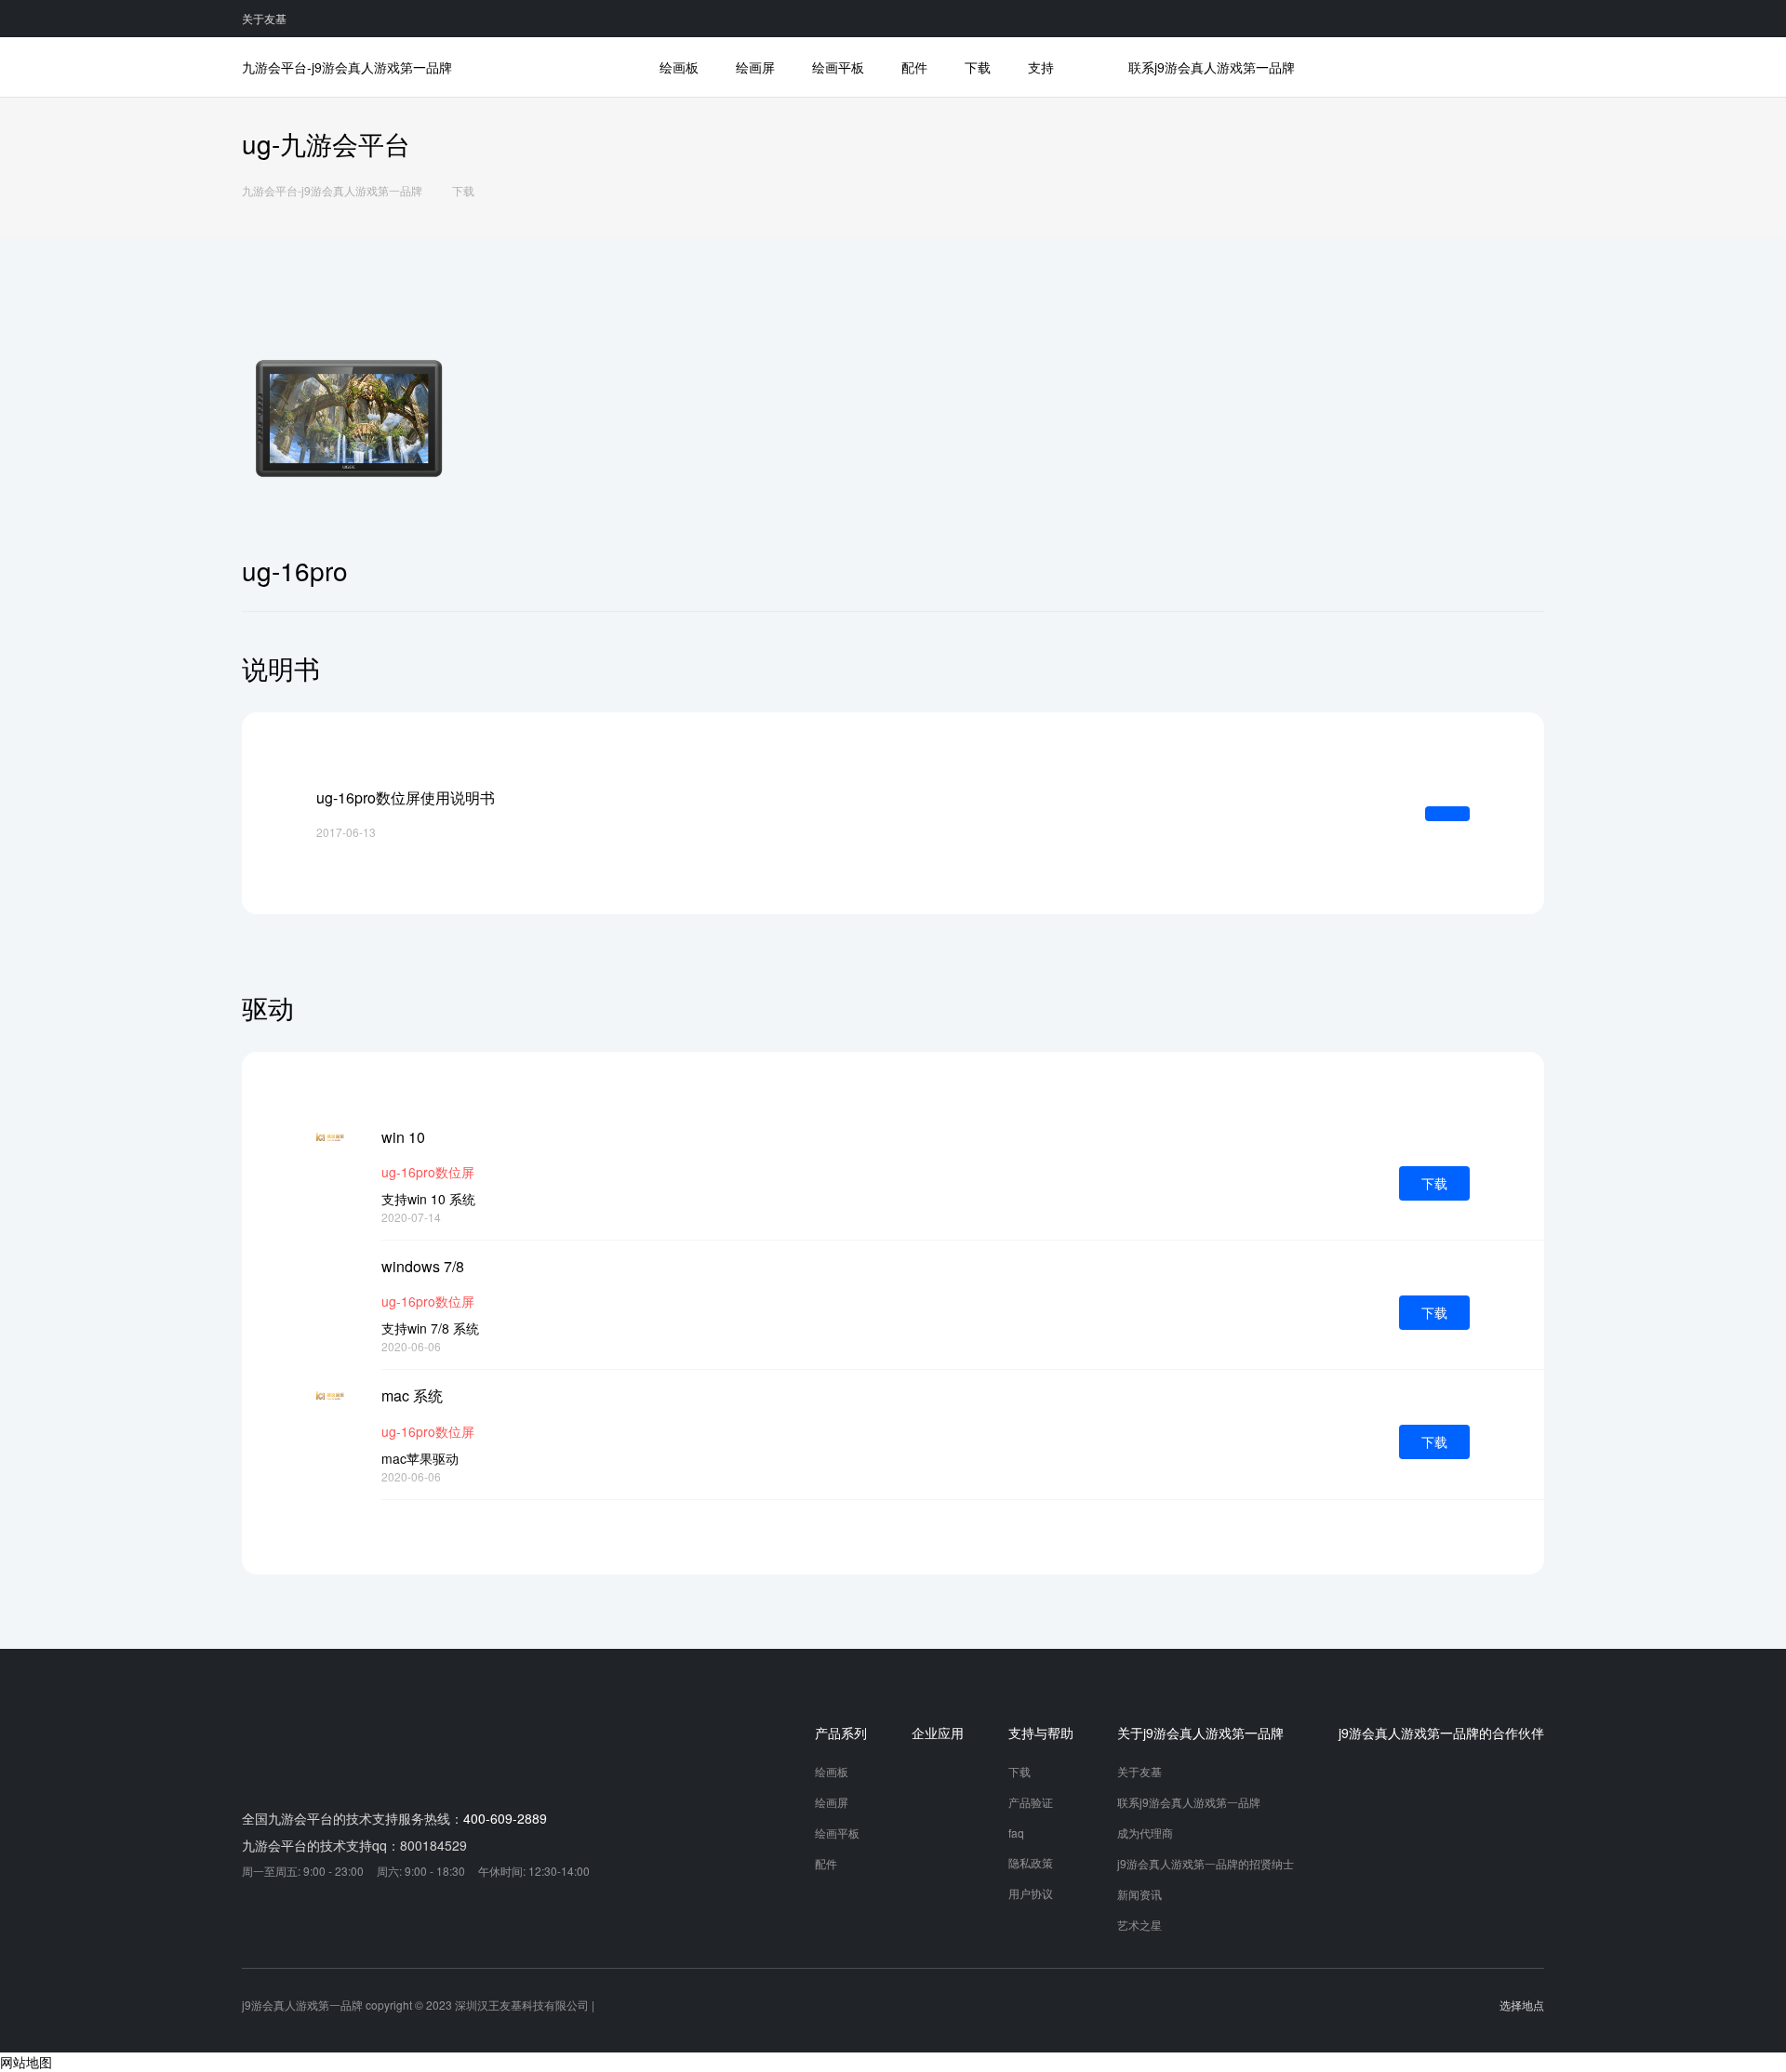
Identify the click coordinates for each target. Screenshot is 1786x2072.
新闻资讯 (1140, 1894)
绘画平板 (838, 67)
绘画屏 (755, 67)
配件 (914, 67)
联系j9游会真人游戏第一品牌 (1212, 67)
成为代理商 (1145, 1833)
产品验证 (1031, 1802)
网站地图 (26, 2062)
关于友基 (264, 18)
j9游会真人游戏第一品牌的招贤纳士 (1206, 1863)
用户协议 (1031, 1893)
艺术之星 (1140, 1925)
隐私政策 (1031, 1862)
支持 (1041, 67)
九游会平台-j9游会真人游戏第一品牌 (347, 67)
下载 (978, 67)
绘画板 (679, 67)
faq (1016, 1833)
